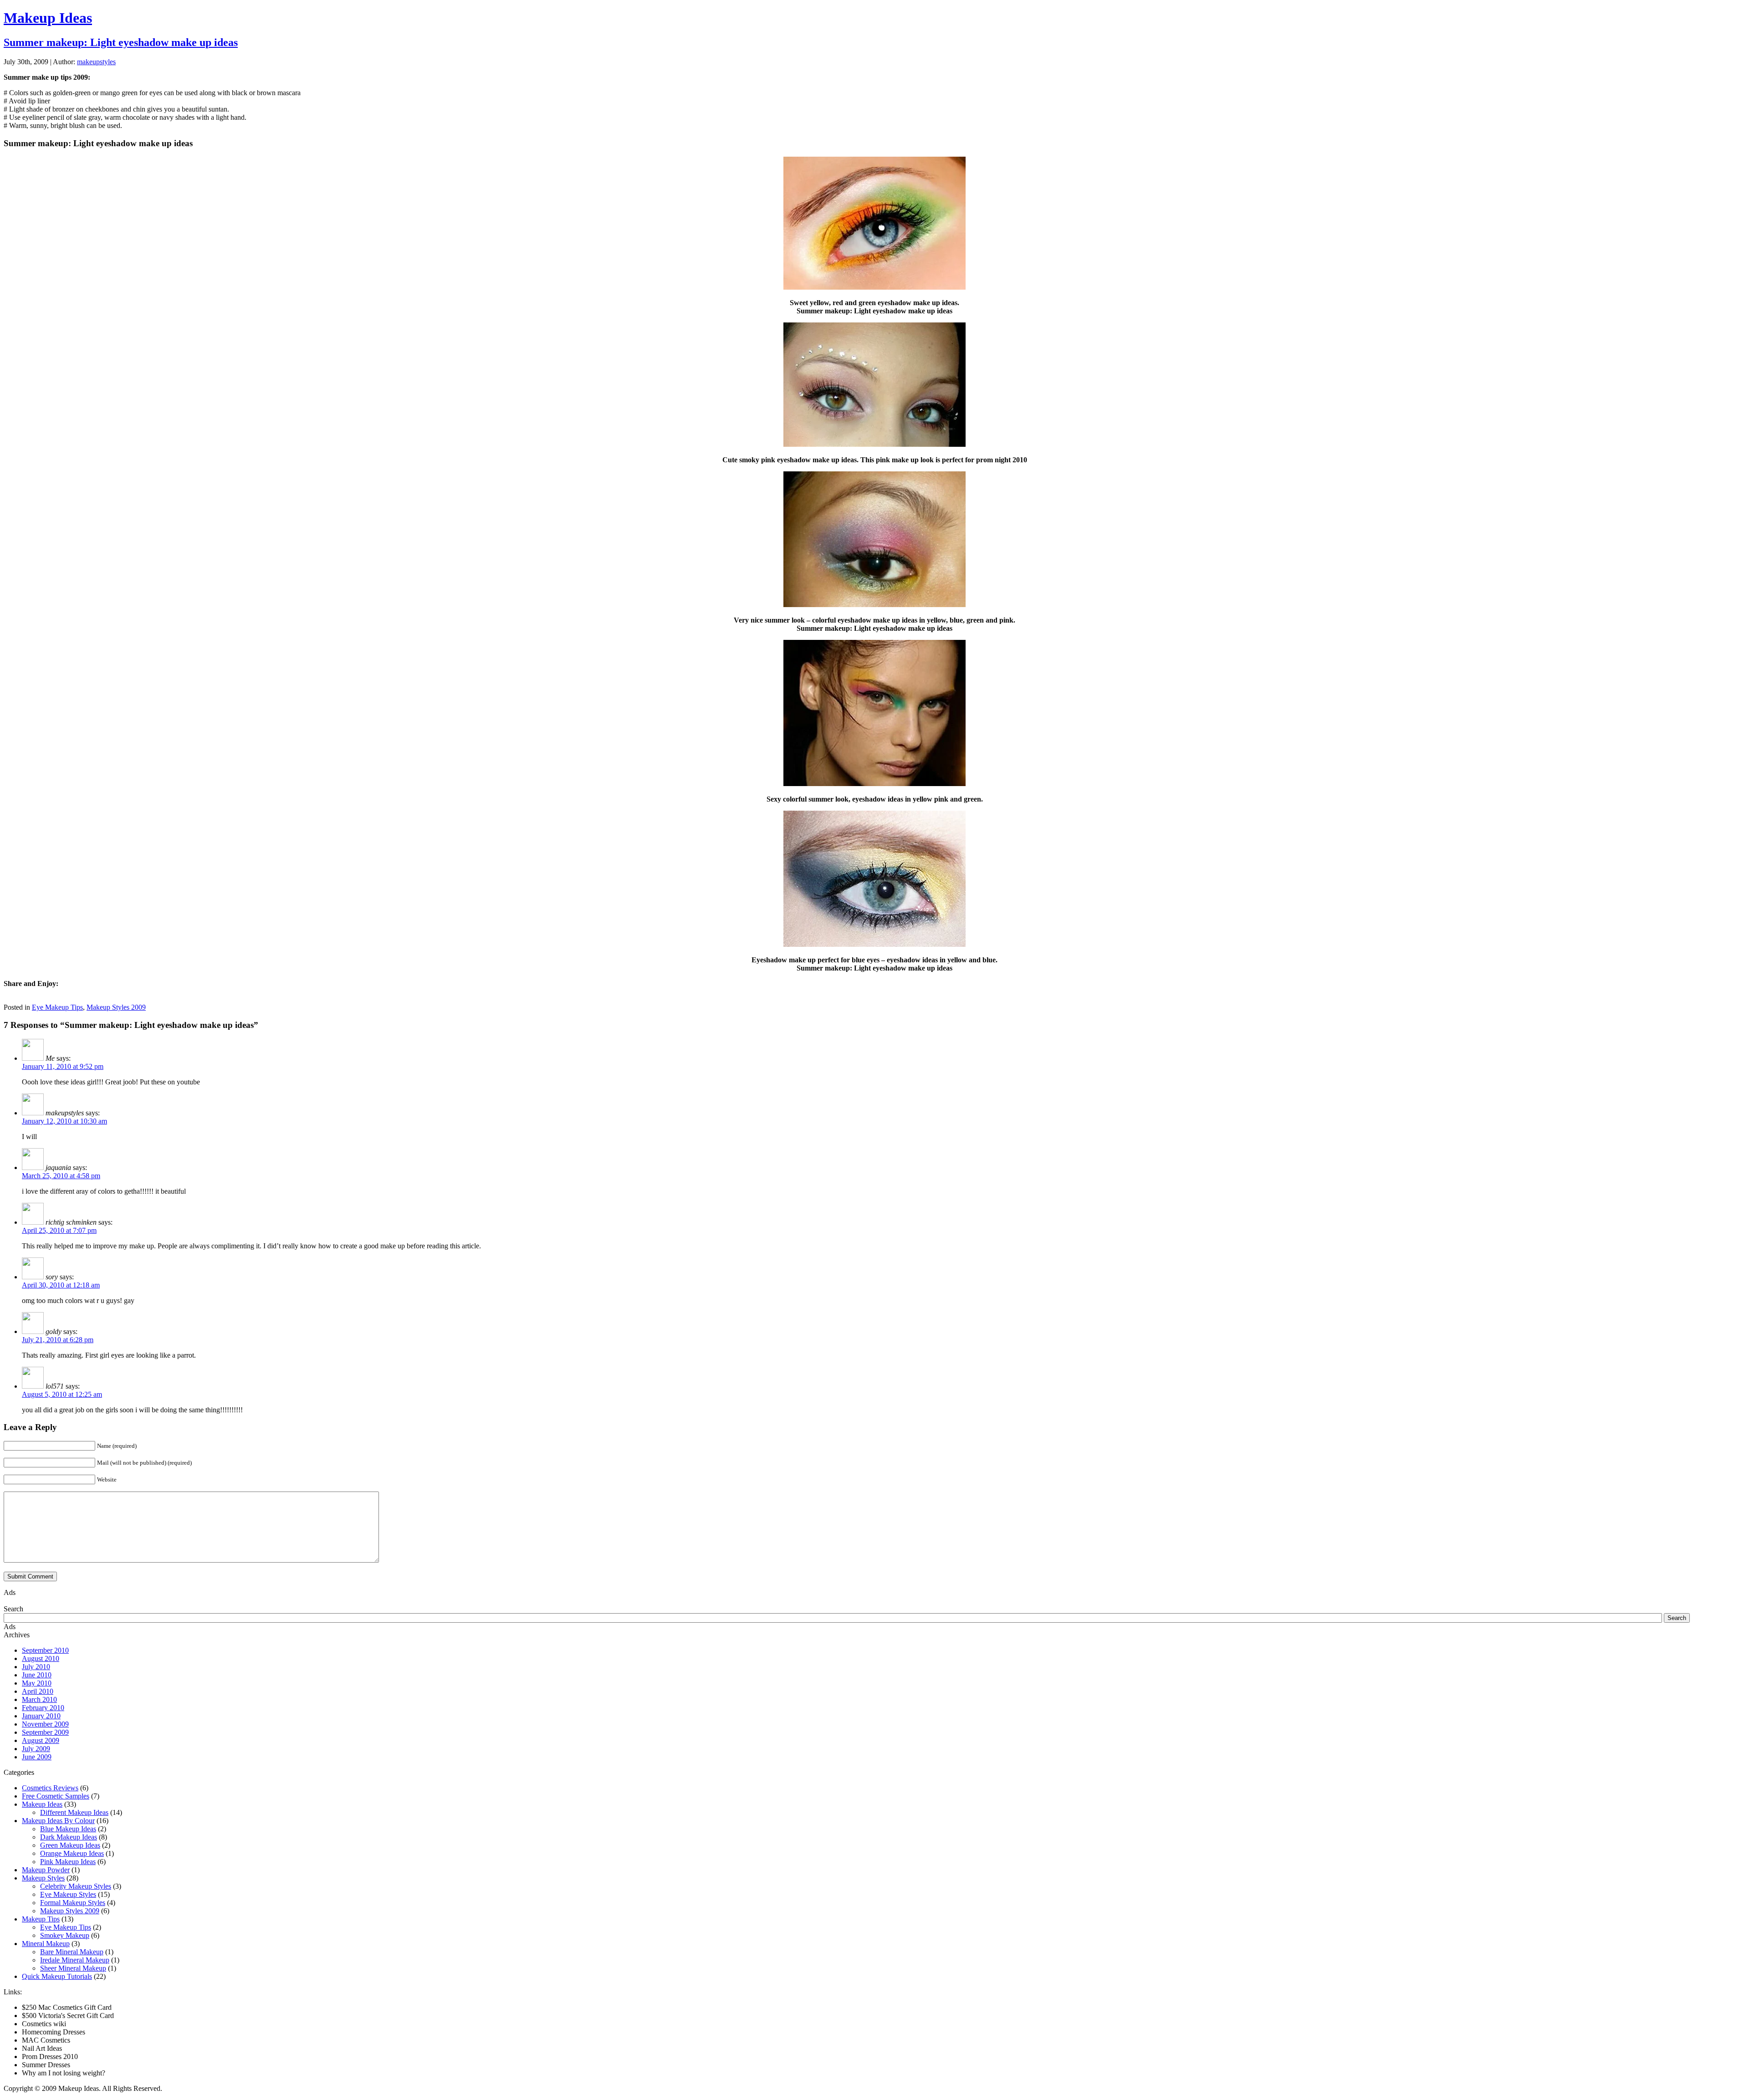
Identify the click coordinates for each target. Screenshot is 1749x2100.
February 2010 (43, 1708)
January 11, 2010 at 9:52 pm (63, 1066)
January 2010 (41, 1716)
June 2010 (37, 1675)
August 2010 (41, 1658)
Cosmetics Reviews (50, 1788)
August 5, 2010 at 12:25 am (62, 1394)
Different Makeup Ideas (74, 1812)
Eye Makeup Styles (68, 1894)
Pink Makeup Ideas (68, 1862)
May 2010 (37, 1683)
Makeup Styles (43, 1878)
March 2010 (39, 1699)
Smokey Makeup (65, 1935)
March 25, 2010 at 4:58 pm (61, 1176)
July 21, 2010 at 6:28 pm (58, 1340)
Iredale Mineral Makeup (75, 1960)
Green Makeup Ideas (70, 1845)
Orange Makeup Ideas (72, 1853)
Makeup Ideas (48, 18)
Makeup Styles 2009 (116, 1007)
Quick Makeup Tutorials (57, 1976)
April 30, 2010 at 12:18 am (61, 1285)
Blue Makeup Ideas (68, 1829)
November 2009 (45, 1724)
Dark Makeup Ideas (69, 1837)
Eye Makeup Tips (57, 1007)
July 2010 (36, 1667)
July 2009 (36, 1749)
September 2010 (45, 1650)
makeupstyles (96, 62)
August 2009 (41, 1740)
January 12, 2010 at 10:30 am (64, 1121)
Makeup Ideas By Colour (58, 1821)
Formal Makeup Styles (73, 1903)
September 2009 (45, 1732)
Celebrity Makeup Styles (76, 1886)
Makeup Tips (41, 1919)
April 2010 (38, 1691)
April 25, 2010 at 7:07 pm (59, 1230)
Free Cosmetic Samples (56, 1796)
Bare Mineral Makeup (72, 1952)
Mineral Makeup (46, 1944)
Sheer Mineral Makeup (73, 1968)
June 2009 (37, 1757)
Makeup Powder (46, 1870)
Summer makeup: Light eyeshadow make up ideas (121, 42)
